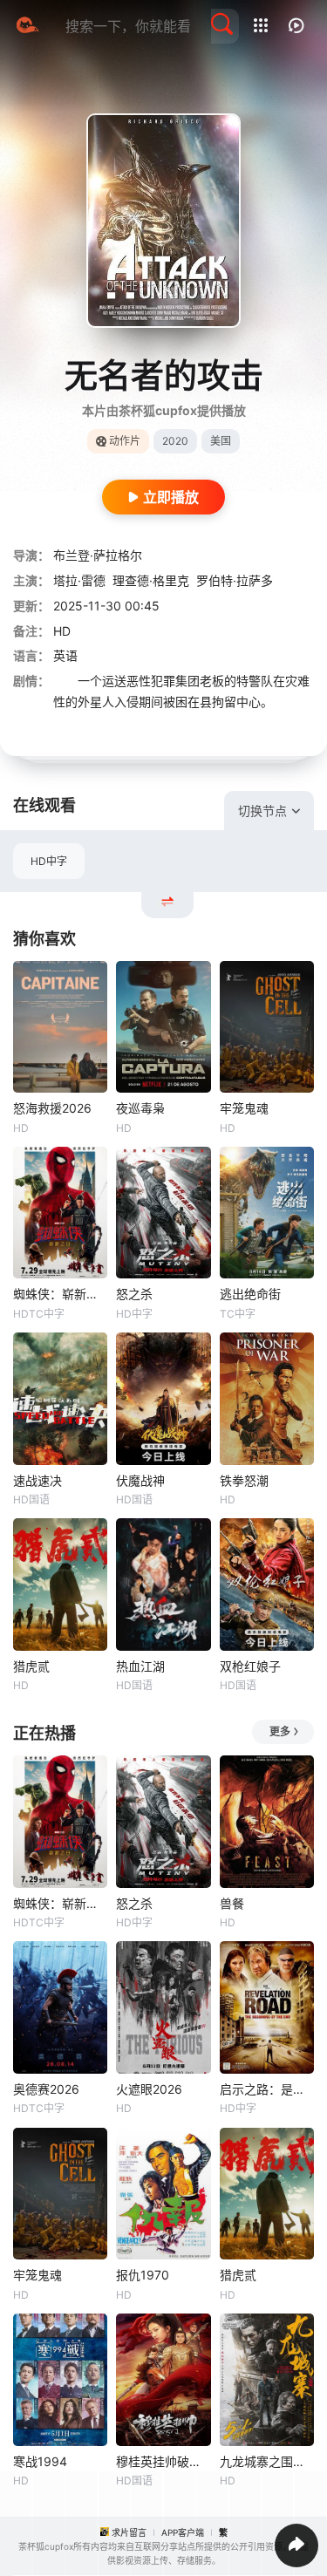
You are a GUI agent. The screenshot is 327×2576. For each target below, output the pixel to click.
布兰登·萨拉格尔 (98, 555)
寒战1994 (40, 2461)
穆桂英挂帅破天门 (163, 2461)
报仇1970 (143, 2275)
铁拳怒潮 (244, 1480)
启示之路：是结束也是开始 (267, 2089)
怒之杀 (134, 1294)
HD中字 (49, 861)
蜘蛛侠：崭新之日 (60, 1294)
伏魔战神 (140, 1480)
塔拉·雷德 (79, 580)
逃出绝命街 (250, 1294)
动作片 (125, 441)
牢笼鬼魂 (244, 1108)
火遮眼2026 (149, 2089)
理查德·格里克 (151, 580)
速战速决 (37, 1480)
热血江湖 (140, 1666)
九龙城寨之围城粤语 (267, 2461)
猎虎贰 (31, 1666)
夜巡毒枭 (140, 1108)
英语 (65, 655)
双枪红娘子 (250, 1666)
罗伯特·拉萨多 (235, 580)
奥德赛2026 (46, 2089)
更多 (280, 1731)
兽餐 (232, 1903)
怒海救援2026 (52, 1108)
